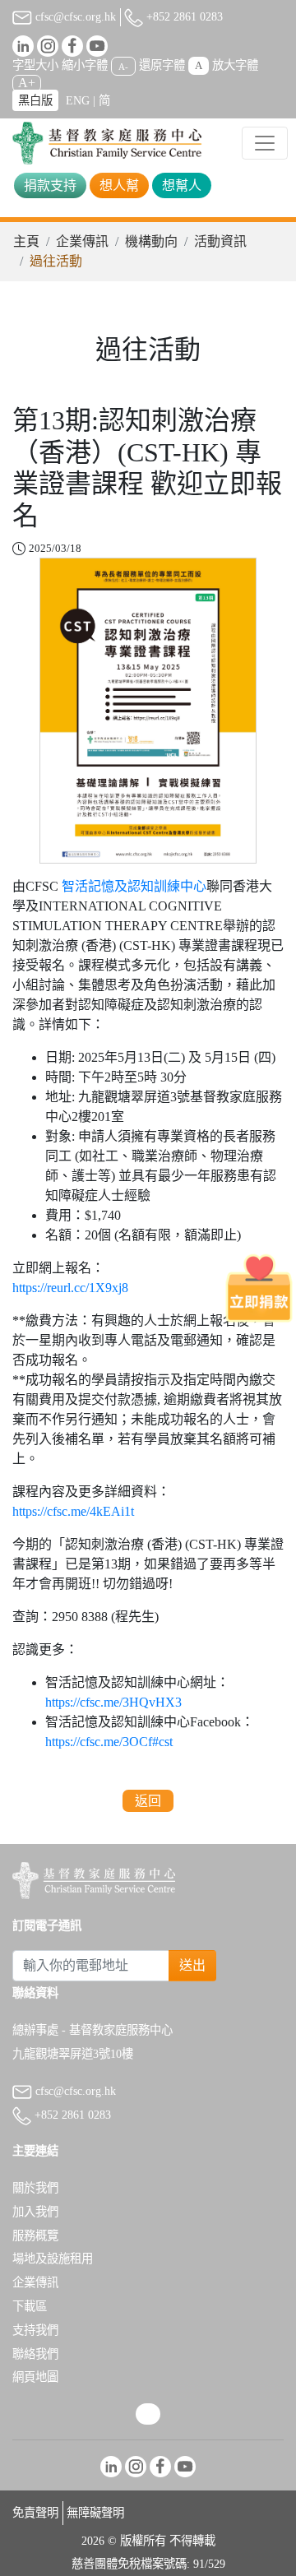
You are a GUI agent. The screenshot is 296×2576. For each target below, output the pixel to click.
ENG (78, 100)
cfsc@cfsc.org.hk (74, 16)
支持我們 (35, 2330)
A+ (27, 83)
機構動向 (151, 241)
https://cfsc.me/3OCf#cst (109, 1742)
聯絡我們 (35, 2354)
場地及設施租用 (53, 2259)
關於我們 (35, 2188)
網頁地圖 (35, 2377)
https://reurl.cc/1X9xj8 (70, 1288)
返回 (148, 1801)
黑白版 (35, 100)
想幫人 (182, 185)
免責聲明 (35, 2513)
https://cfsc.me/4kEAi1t (73, 1511)
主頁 (26, 241)
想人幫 (119, 185)
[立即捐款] (259, 1288)
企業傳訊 (82, 241)
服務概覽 (35, 2235)
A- (123, 66)
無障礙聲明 (95, 2513)
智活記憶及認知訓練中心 (134, 886)
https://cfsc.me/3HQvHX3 (113, 1702)
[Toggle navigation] (265, 143)
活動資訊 (220, 241)
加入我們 (35, 2212)
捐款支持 (50, 185)
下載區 (30, 2306)
